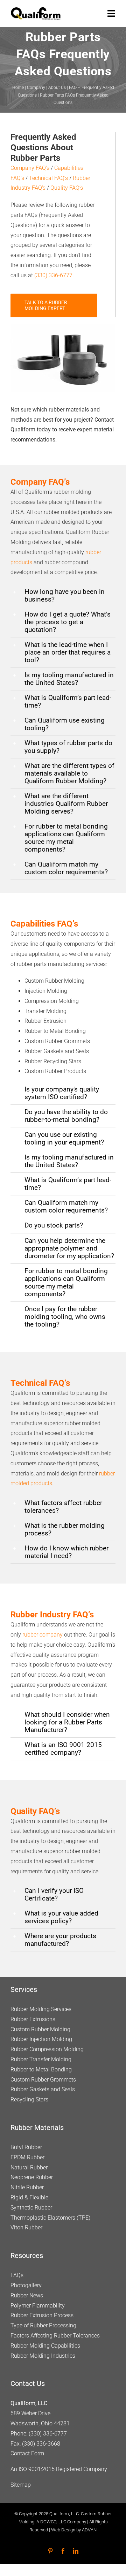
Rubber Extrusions (33, 2019)
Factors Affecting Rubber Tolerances (55, 2336)
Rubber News (27, 2295)
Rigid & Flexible (29, 2197)
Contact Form (27, 2454)
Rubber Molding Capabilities (45, 2346)
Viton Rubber (26, 2228)
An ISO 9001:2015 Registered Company (59, 2469)
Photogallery (26, 2285)
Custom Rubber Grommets (43, 2080)
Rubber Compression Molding (47, 2050)
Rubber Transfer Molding (41, 2059)
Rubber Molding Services (41, 2009)
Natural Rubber (29, 2167)
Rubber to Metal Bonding (41, 2069)
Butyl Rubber (26, 2147)
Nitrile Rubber (27, 2188)
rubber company (43, 1635)
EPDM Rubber (27, 2157)
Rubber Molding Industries (43, 2356)
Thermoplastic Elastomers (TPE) (50, 2218)
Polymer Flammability (38, 2306)
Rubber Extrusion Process (42, 2316)
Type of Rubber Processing (43, 2326)
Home (18, 88)
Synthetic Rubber (31, 2208)
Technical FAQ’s (48, 178)
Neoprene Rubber (32, 2178)
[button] (63, 596)
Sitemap (21, 2485)
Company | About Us (46, 88)
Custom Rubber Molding (40, 2029)
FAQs (17, 2276)
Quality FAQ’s (67, 188)
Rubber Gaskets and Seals (43, 2090)
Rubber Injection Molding (41, 2039)
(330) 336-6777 (53, 275)
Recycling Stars (29, 2100)
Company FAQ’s (30, 168)
